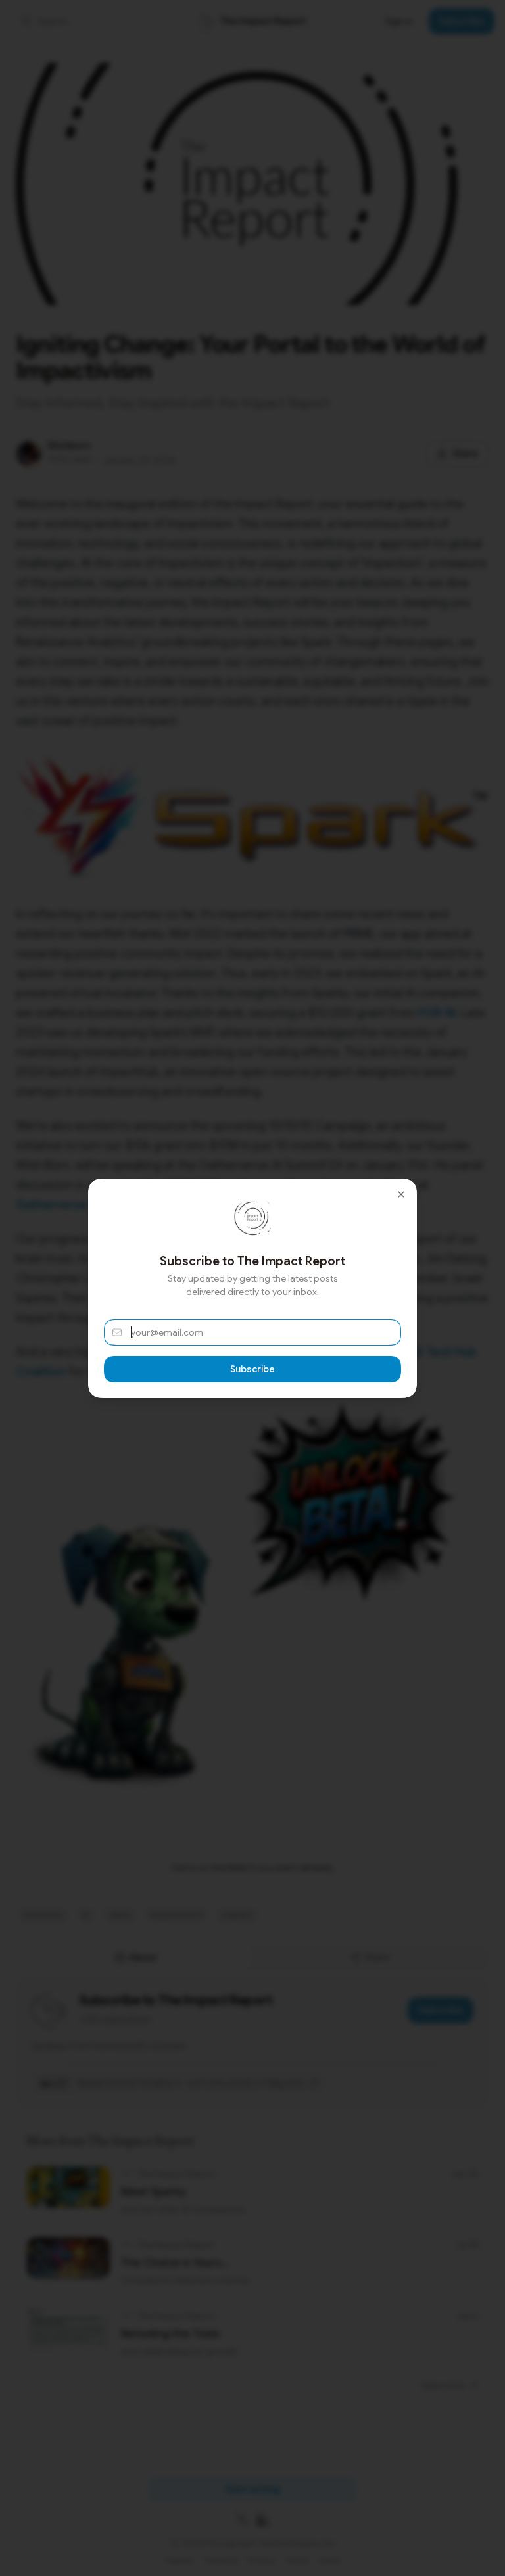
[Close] (401, 1194)
